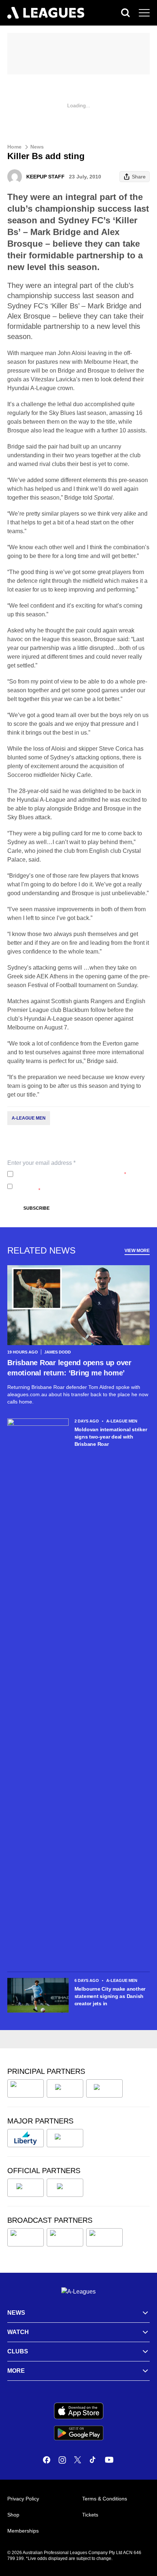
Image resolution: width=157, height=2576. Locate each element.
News (37, 147)
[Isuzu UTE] (26, 2088)
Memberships (23, 2531)
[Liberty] (26, 2138)
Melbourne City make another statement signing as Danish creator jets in (110, 1996)
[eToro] (65, 2138)
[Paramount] (65, 2237)
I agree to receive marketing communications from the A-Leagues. (81, 1186)
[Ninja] (65, 2088)
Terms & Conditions (105, 2499)
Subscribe (37, 1208)
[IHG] (65, 2188)
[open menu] (144, 13)
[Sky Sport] (104, 2237)
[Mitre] (26, 2188)
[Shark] (104, 2088)
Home (14, 147)
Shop (13, 2515)
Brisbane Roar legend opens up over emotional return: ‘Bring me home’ (69, 1368)
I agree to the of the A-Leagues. (71, 1174)
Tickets (90, 2515)
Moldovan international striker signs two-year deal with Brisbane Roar (111, 1437)
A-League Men (29, 1118)
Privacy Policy (64, 1174)
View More (137, 1251)
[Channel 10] (26, 2237)
